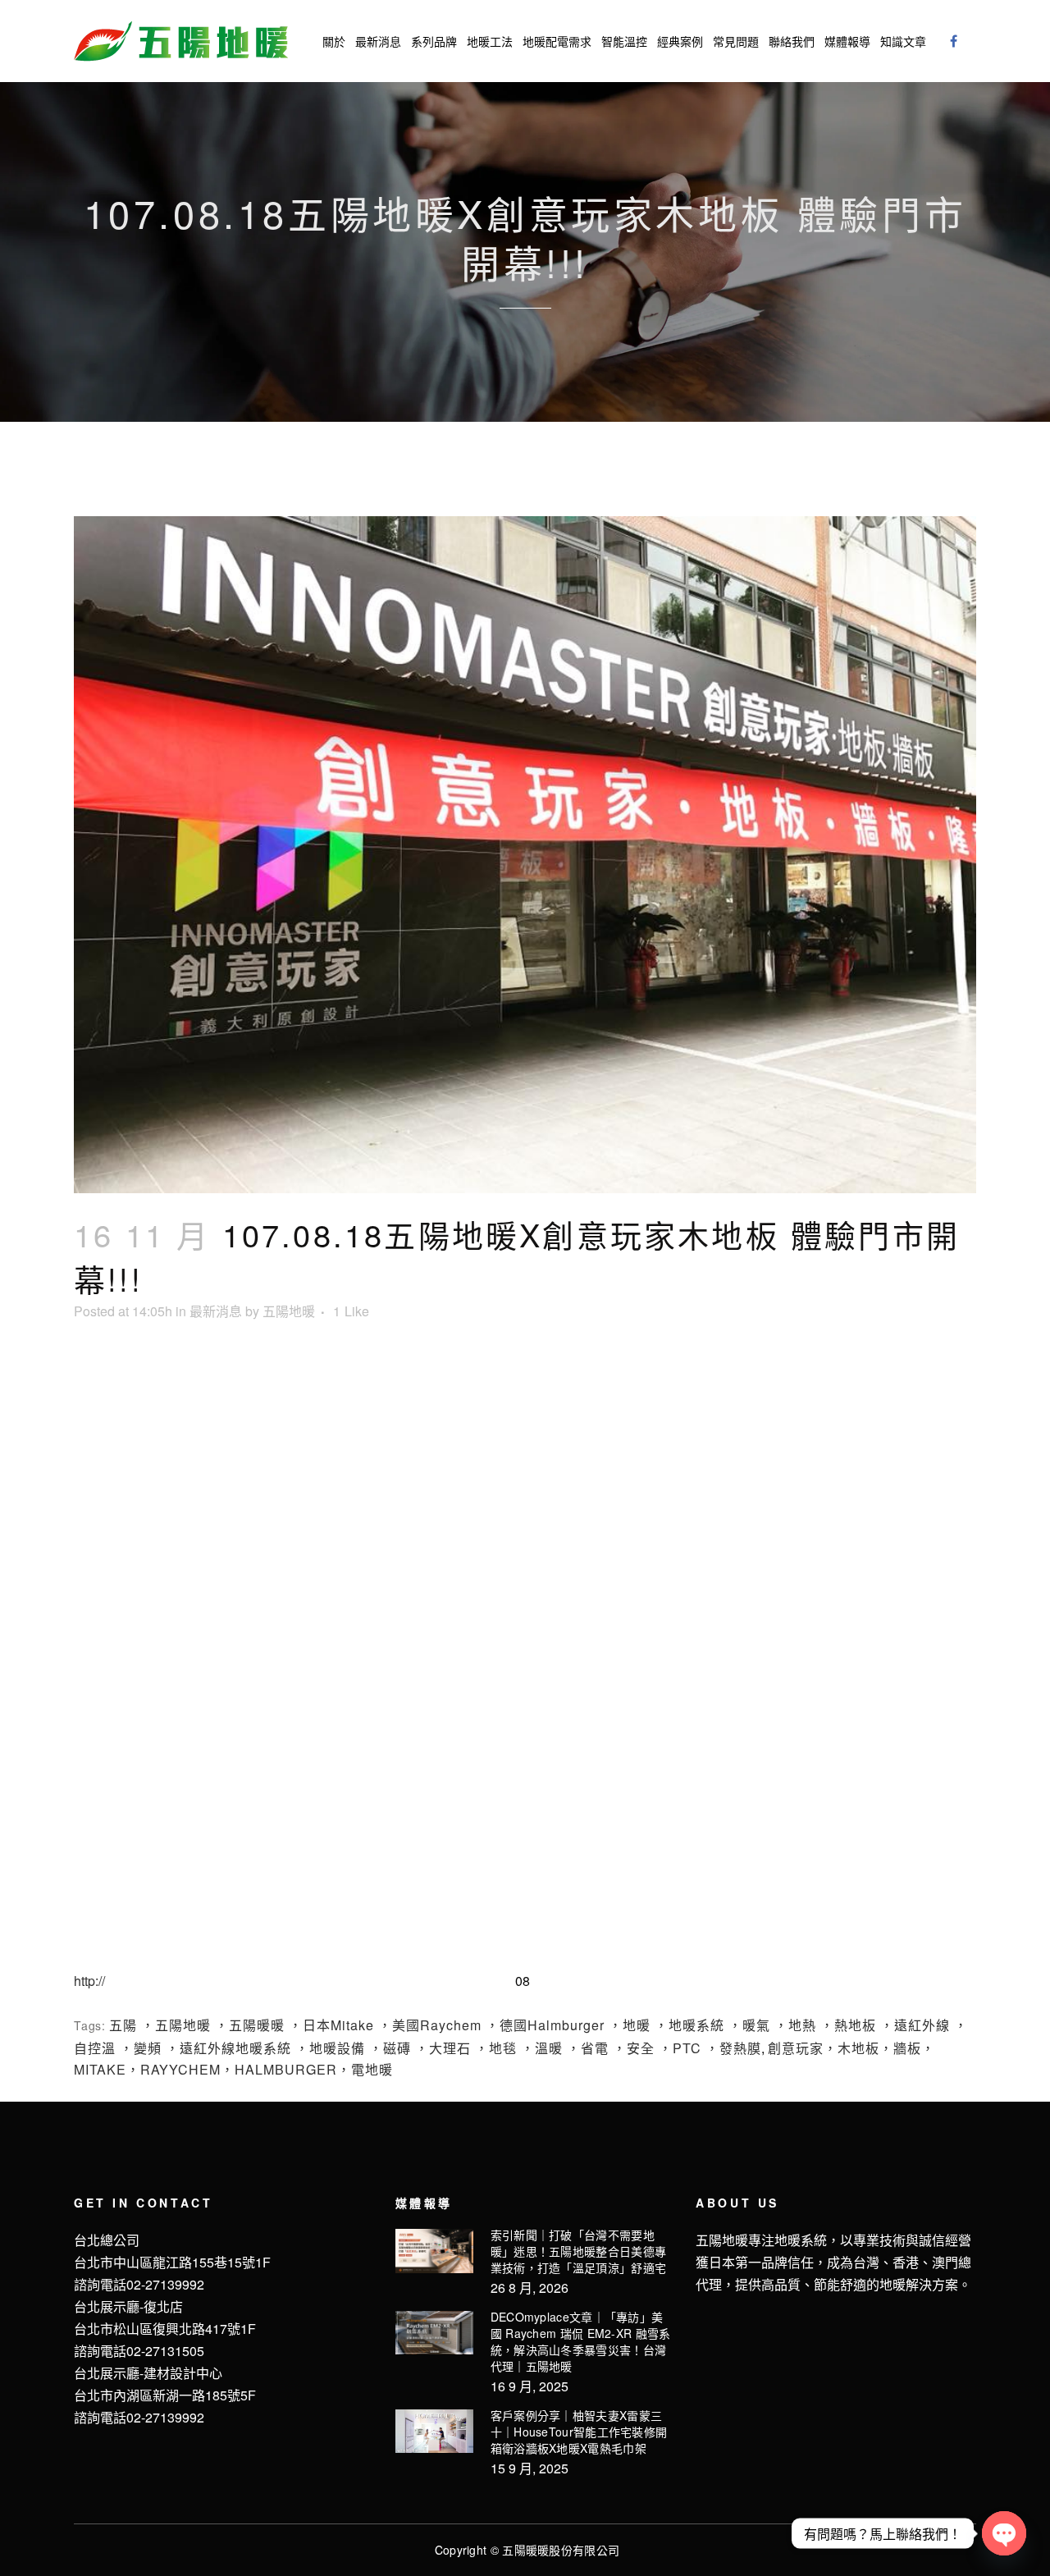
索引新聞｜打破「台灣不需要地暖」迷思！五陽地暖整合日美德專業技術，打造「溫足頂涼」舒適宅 (579, 2251)
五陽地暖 (289, 1311)
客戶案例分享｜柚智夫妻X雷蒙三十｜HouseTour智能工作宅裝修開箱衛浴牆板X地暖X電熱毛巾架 (579, 2432)
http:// (89, 1981)
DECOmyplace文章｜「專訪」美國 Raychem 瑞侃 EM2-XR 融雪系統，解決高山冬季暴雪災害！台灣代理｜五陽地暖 (581, 2341)
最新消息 (216, 1311)
